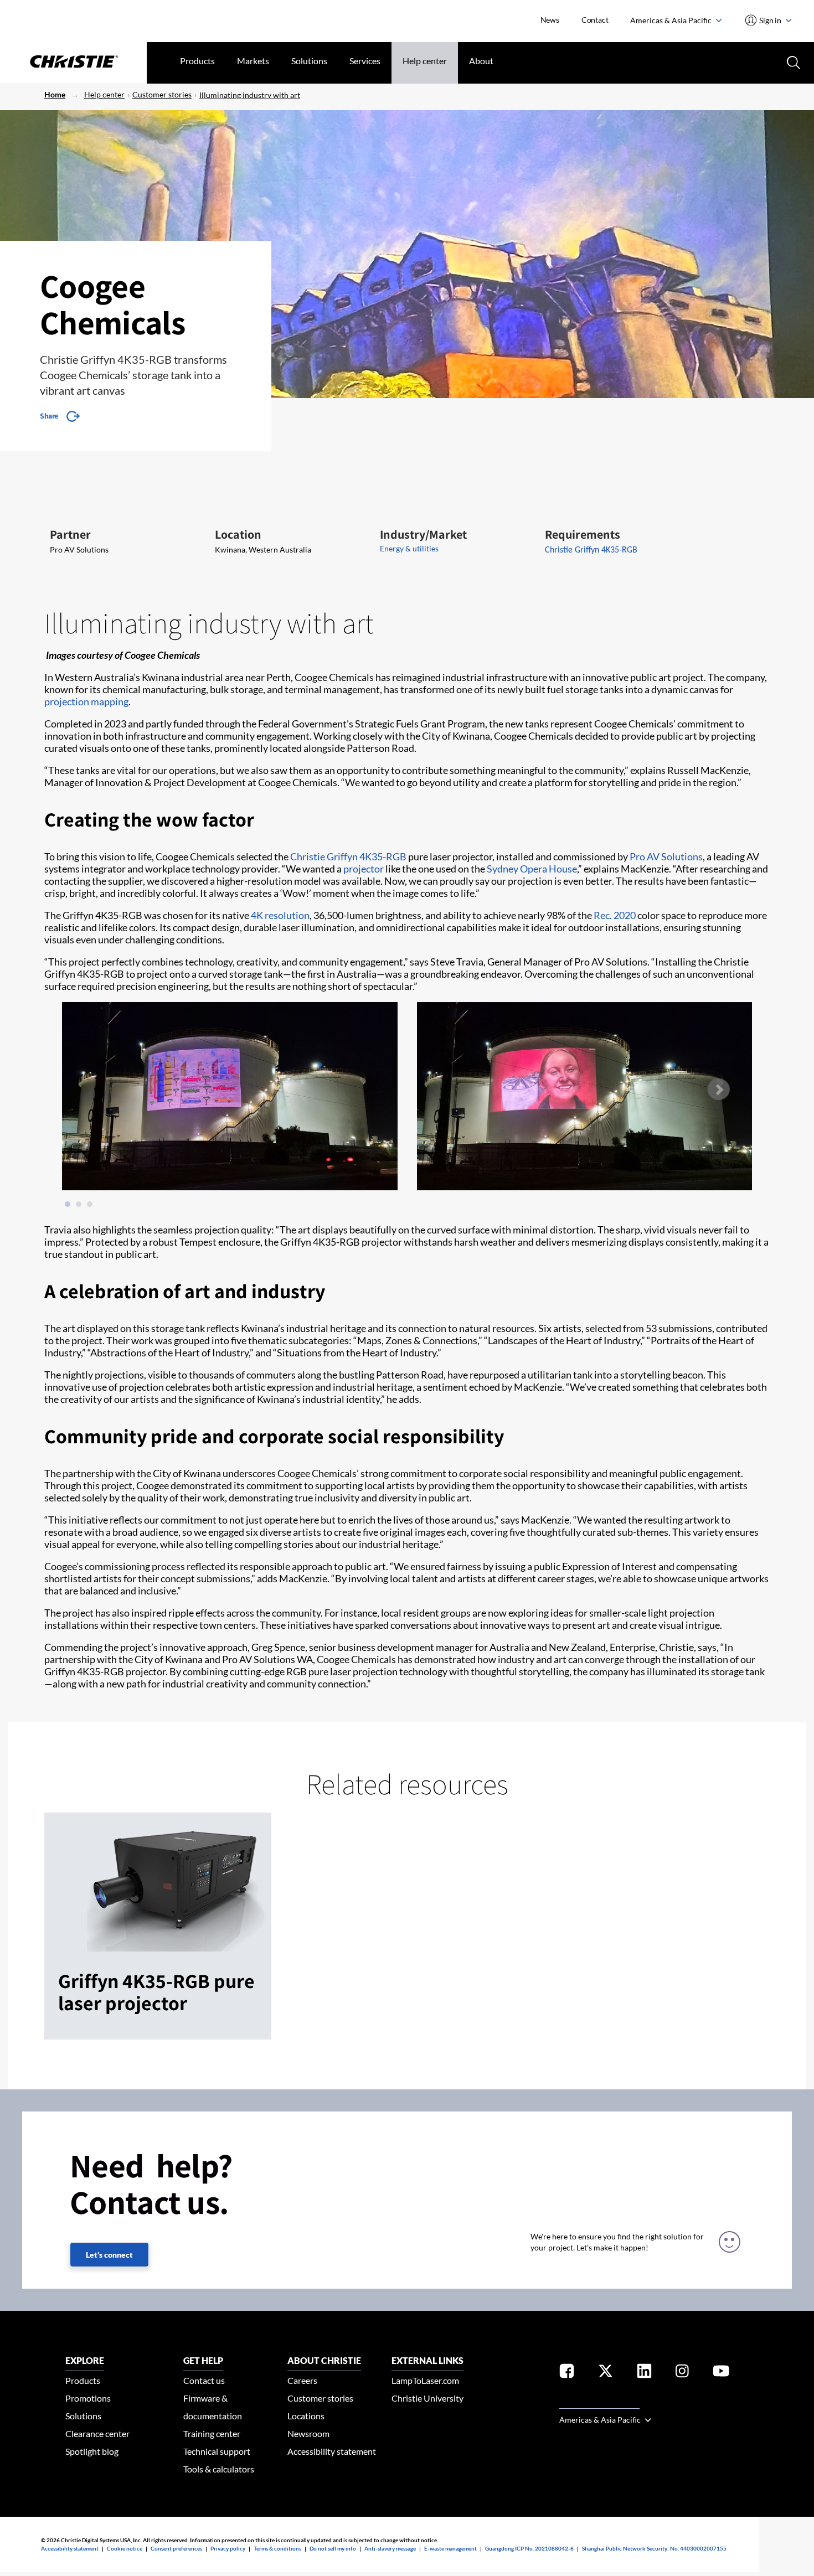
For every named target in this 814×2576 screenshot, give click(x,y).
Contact (595, 20)
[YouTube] (721, 2373)
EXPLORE (85, 2360)
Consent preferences (176, 2548)
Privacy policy (228, 2548)
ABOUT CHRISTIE (324, 2360)
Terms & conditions (277, 2548)
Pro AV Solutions (666, 856)
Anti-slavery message (390, 2548)
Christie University (427, 2398)
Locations (306, 2416)
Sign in (771, 20)
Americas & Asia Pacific (672, 20)
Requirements (583, 534)
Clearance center (97, 2433)
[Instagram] (682, 2373)
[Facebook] (567, 2373)
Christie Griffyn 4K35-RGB (348, 856)
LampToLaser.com (425, 2380)
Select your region (599, 2402)
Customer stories (162, 94)
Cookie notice (125, 2548)
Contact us (204, 2380)
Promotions (88, 2398)
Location (238, 534)
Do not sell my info (333, 2548)
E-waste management (450, 2548)
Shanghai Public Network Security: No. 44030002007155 (654, 2548)
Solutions (309, 61)
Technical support (217, 2451)
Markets (253, 61)
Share (49, 416)
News (550, 20)
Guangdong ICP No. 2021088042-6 (529, 2548)
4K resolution (280, 915)
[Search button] (792, 61)
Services (365, 61)
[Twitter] (606, 2373)
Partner (70, 534)
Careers (302, 2380)
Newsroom (308, 2433)
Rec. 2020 (615, 915)
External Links (427, 2360)
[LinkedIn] (644, 2373)
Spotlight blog (92, 2451)
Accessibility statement (332, 2451)
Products (197, 61)
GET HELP (203, 2360)
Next (718, 1090)
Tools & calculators (219, 2469)
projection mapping (86, 701)
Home (55, 94)
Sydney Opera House (532, 869)
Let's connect (109, 2255)
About (481, 61)
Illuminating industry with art (250, 95)
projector (364, 869)
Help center (425, 61)
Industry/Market (423, 534)
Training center (212, 2433)
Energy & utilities (409, 548)
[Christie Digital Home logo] (73, 63)
